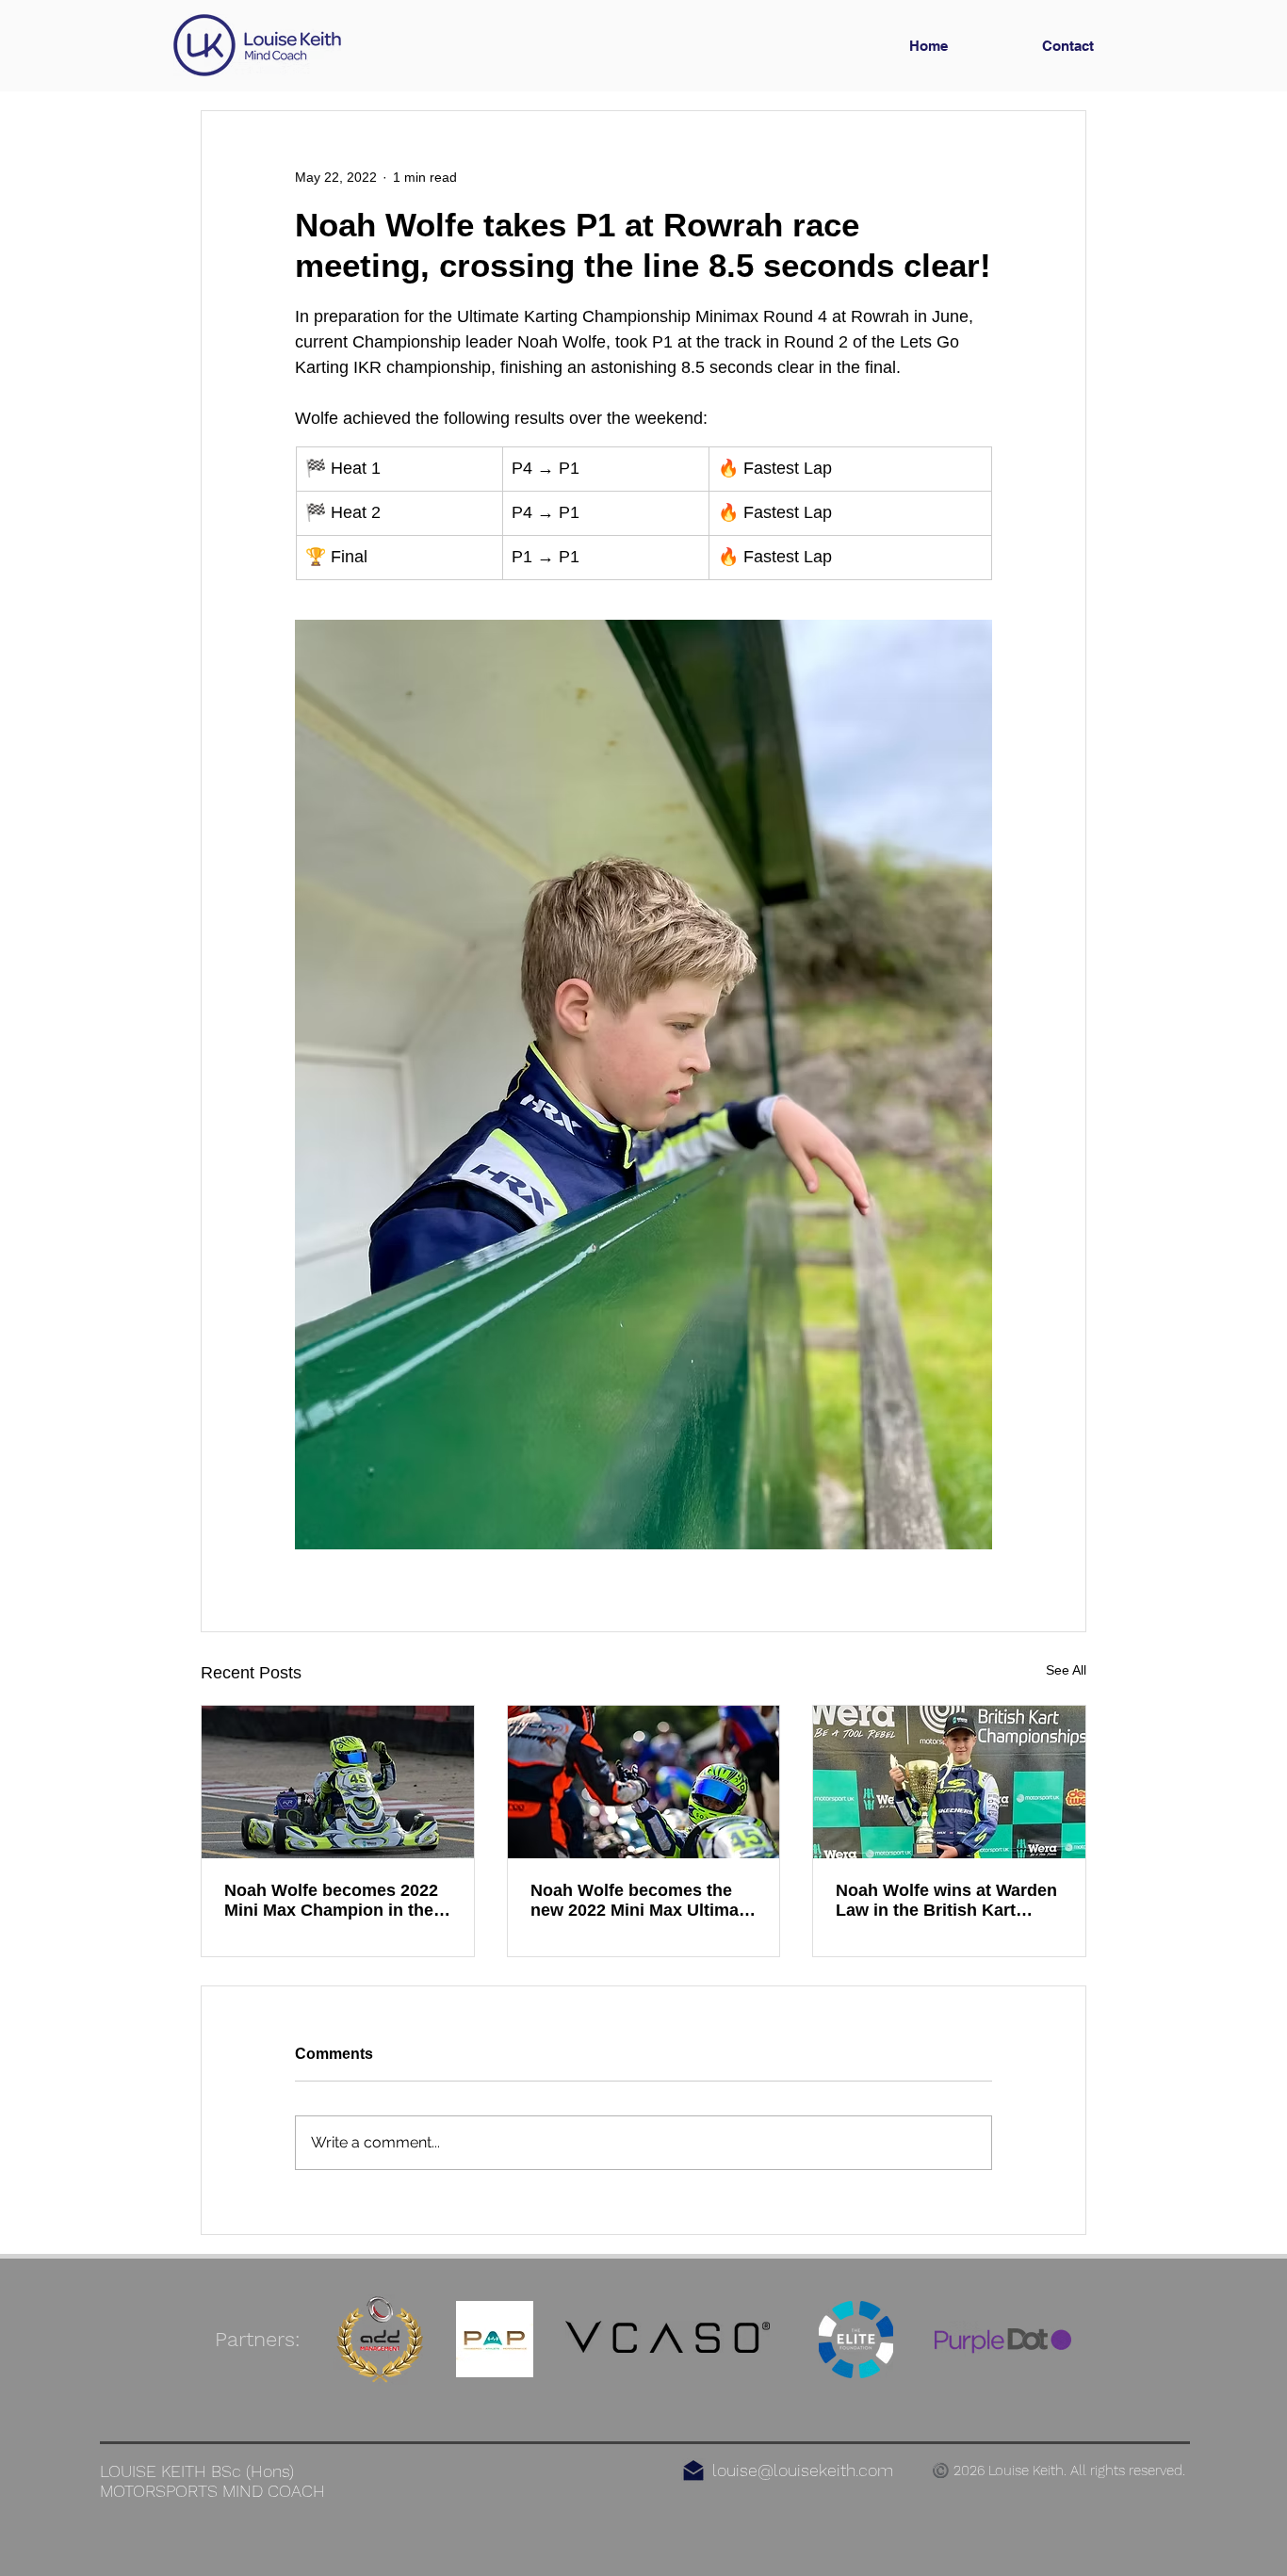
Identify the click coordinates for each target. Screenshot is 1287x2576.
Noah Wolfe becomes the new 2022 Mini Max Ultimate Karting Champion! (642, 1901)
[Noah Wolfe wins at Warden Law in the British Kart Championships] (949, 1782)
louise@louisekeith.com (803, 2470)
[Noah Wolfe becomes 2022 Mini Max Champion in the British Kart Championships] (338, 1782)
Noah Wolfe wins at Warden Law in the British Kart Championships (946, 1901)
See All (1066, 1670)
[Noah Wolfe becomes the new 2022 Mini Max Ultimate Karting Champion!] (644, 1782)
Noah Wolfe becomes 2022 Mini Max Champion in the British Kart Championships (336, 1901)
